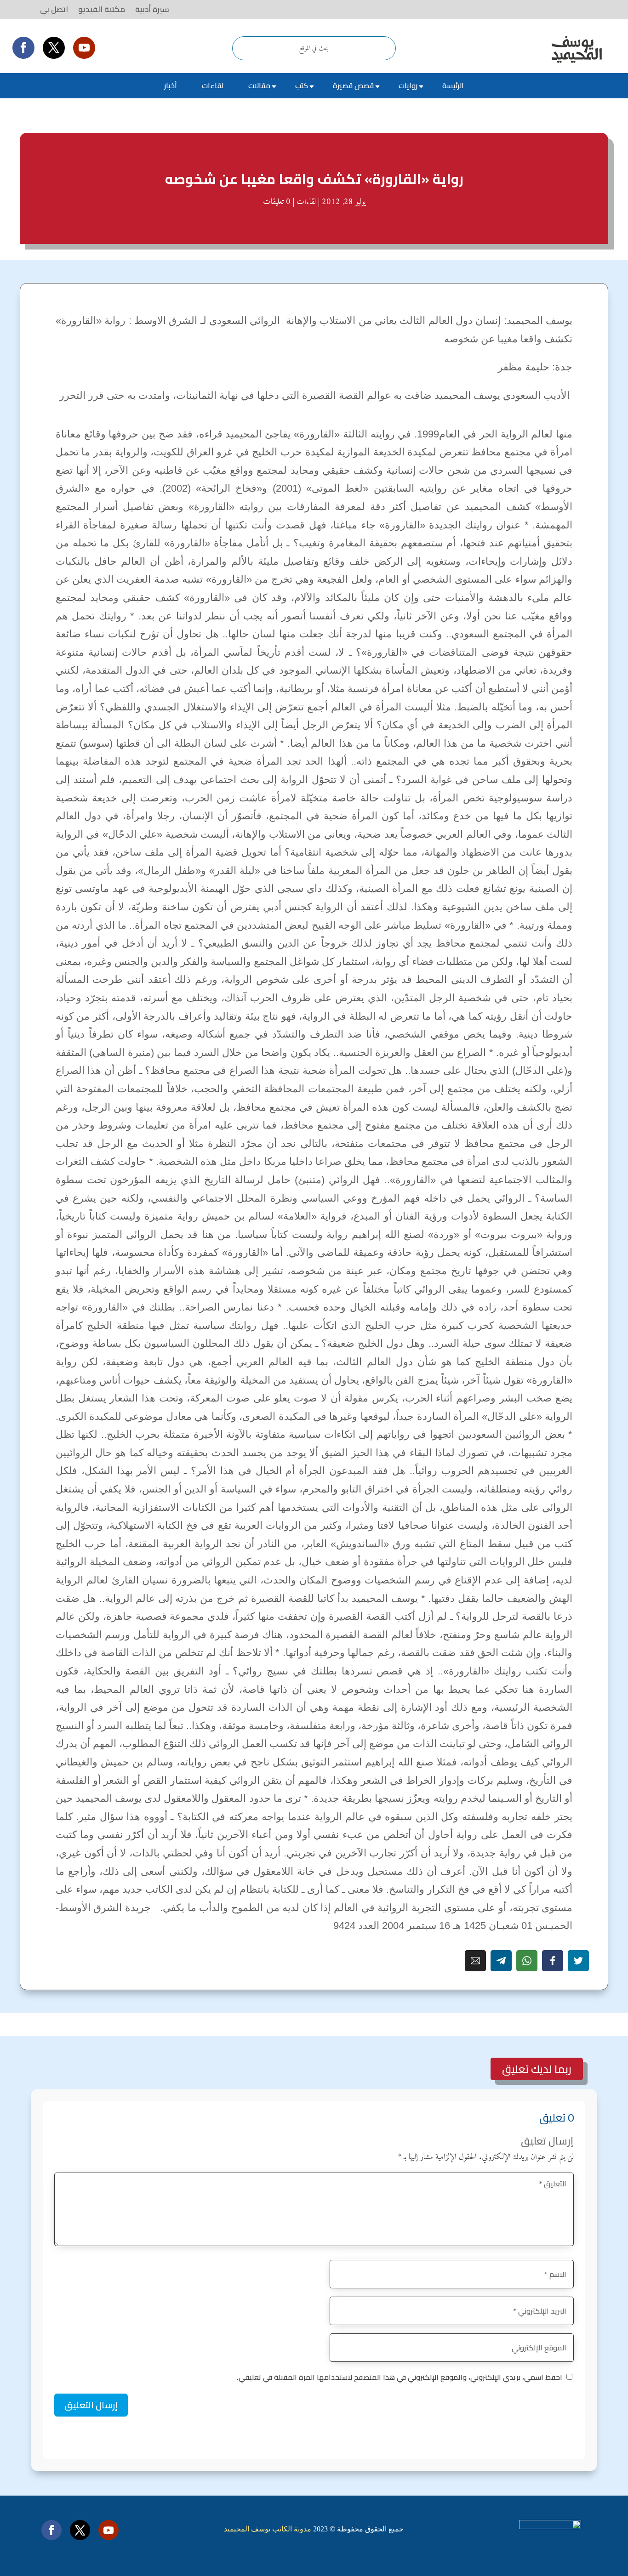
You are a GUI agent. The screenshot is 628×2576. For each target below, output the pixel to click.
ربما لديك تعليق (537, 2069)
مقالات (259, 85)
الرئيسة (453, 85)
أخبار (171, 85)
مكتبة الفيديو (102, 9)
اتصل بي (54, 9)
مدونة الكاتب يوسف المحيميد (268, 2529)
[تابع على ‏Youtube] (84, 48)
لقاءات (213, 85)
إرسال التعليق (91, 2405)
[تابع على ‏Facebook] (23, 48)
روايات (408, 85)
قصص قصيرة (353, 85)
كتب (302, 85)
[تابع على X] (54, 48)
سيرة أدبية (152, 9)
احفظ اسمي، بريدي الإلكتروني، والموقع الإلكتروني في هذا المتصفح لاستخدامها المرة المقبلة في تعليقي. (400, 2377)
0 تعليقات (277, 202)
